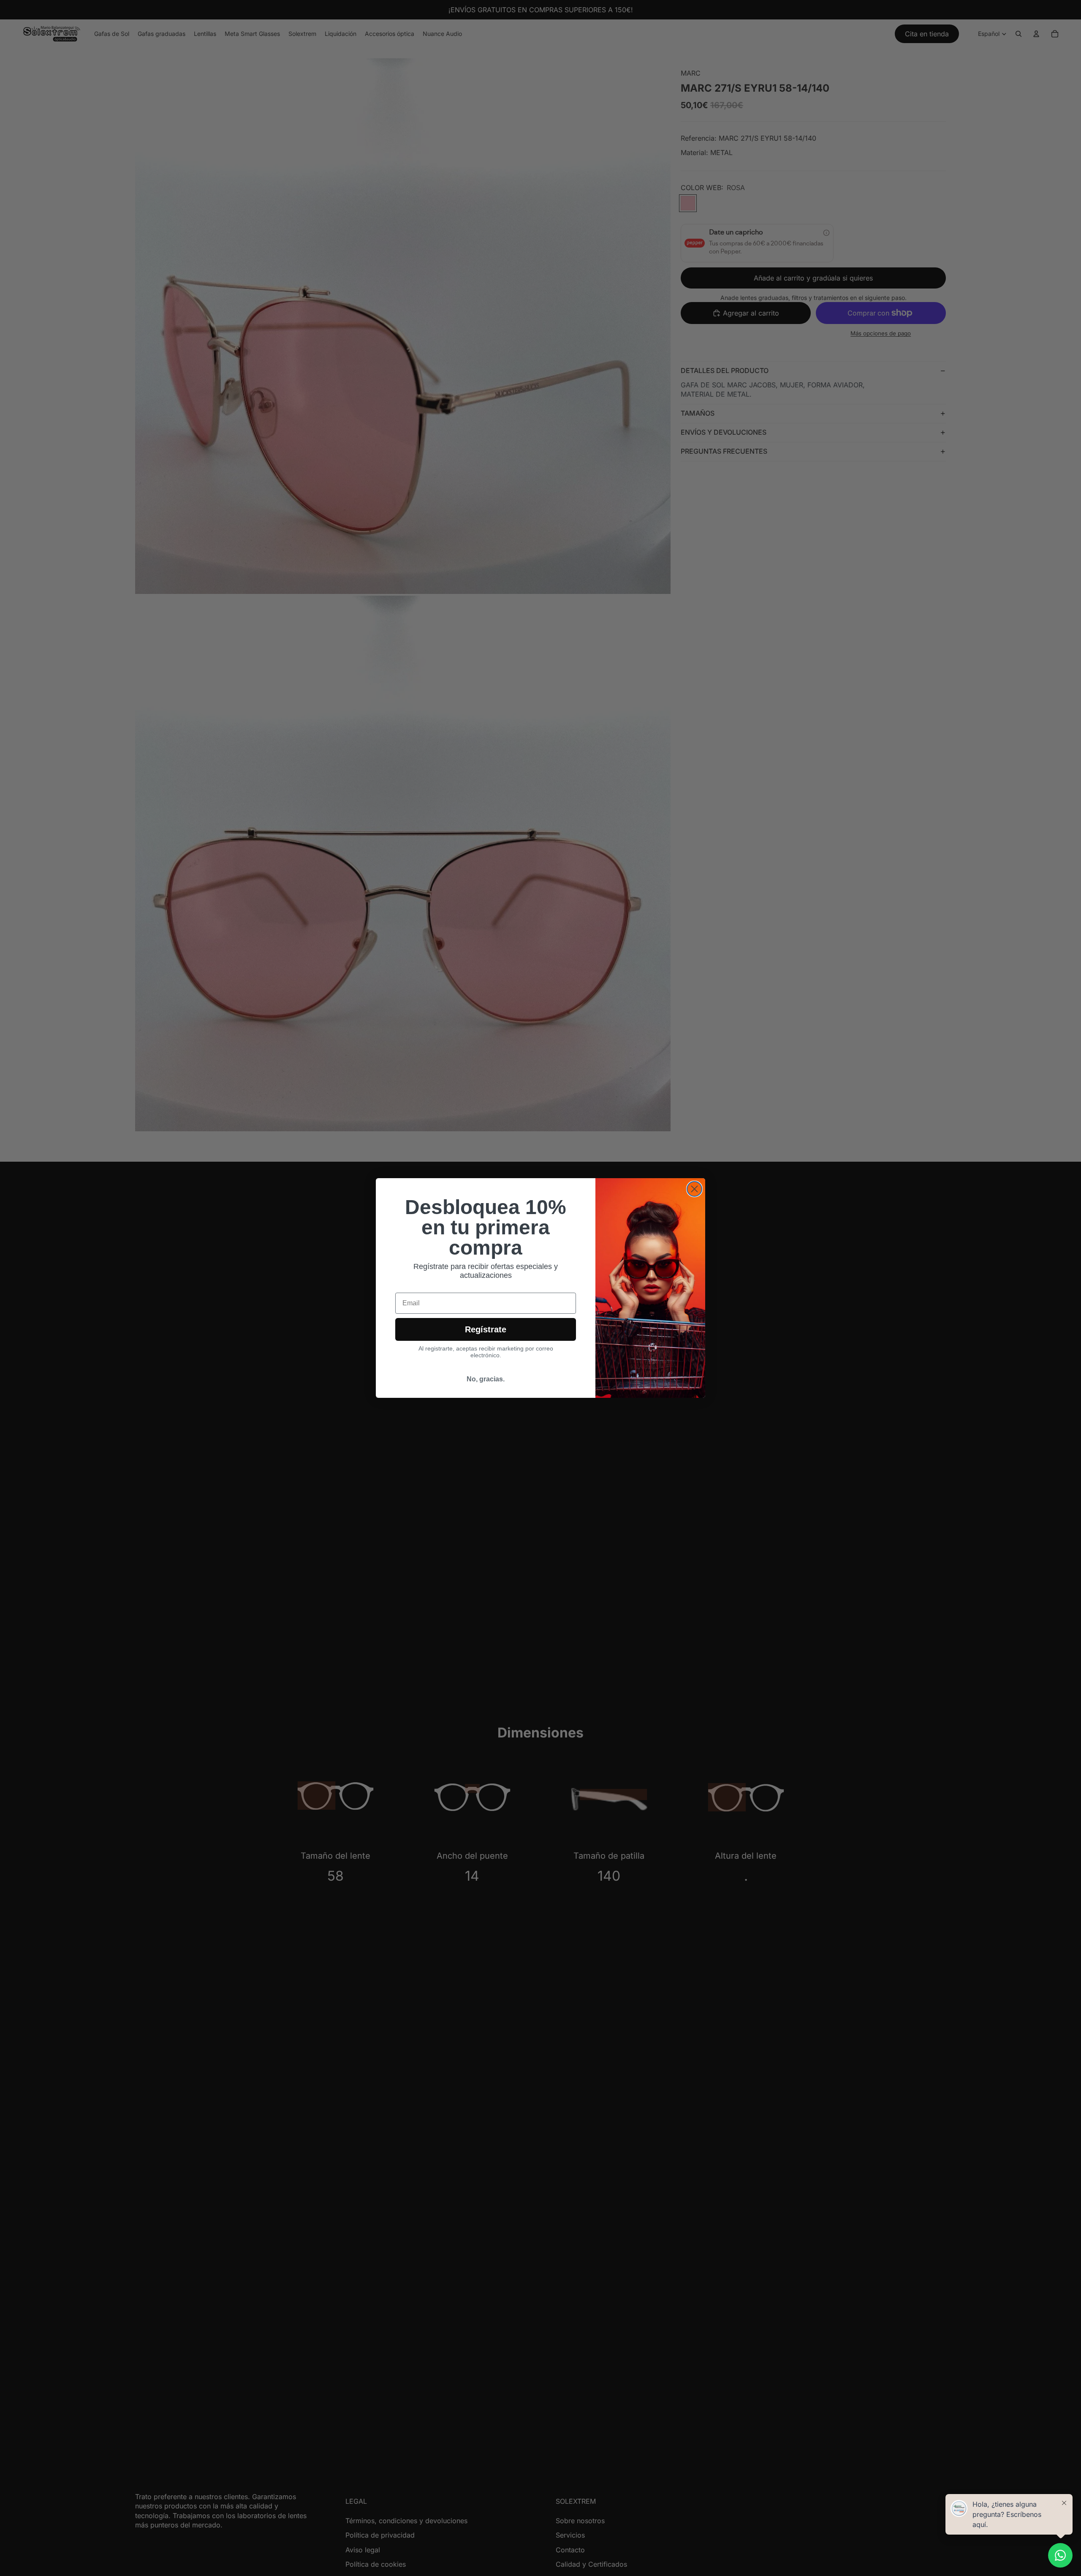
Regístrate (486, 1329)
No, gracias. (486, 1379)
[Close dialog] (694, 1189)
